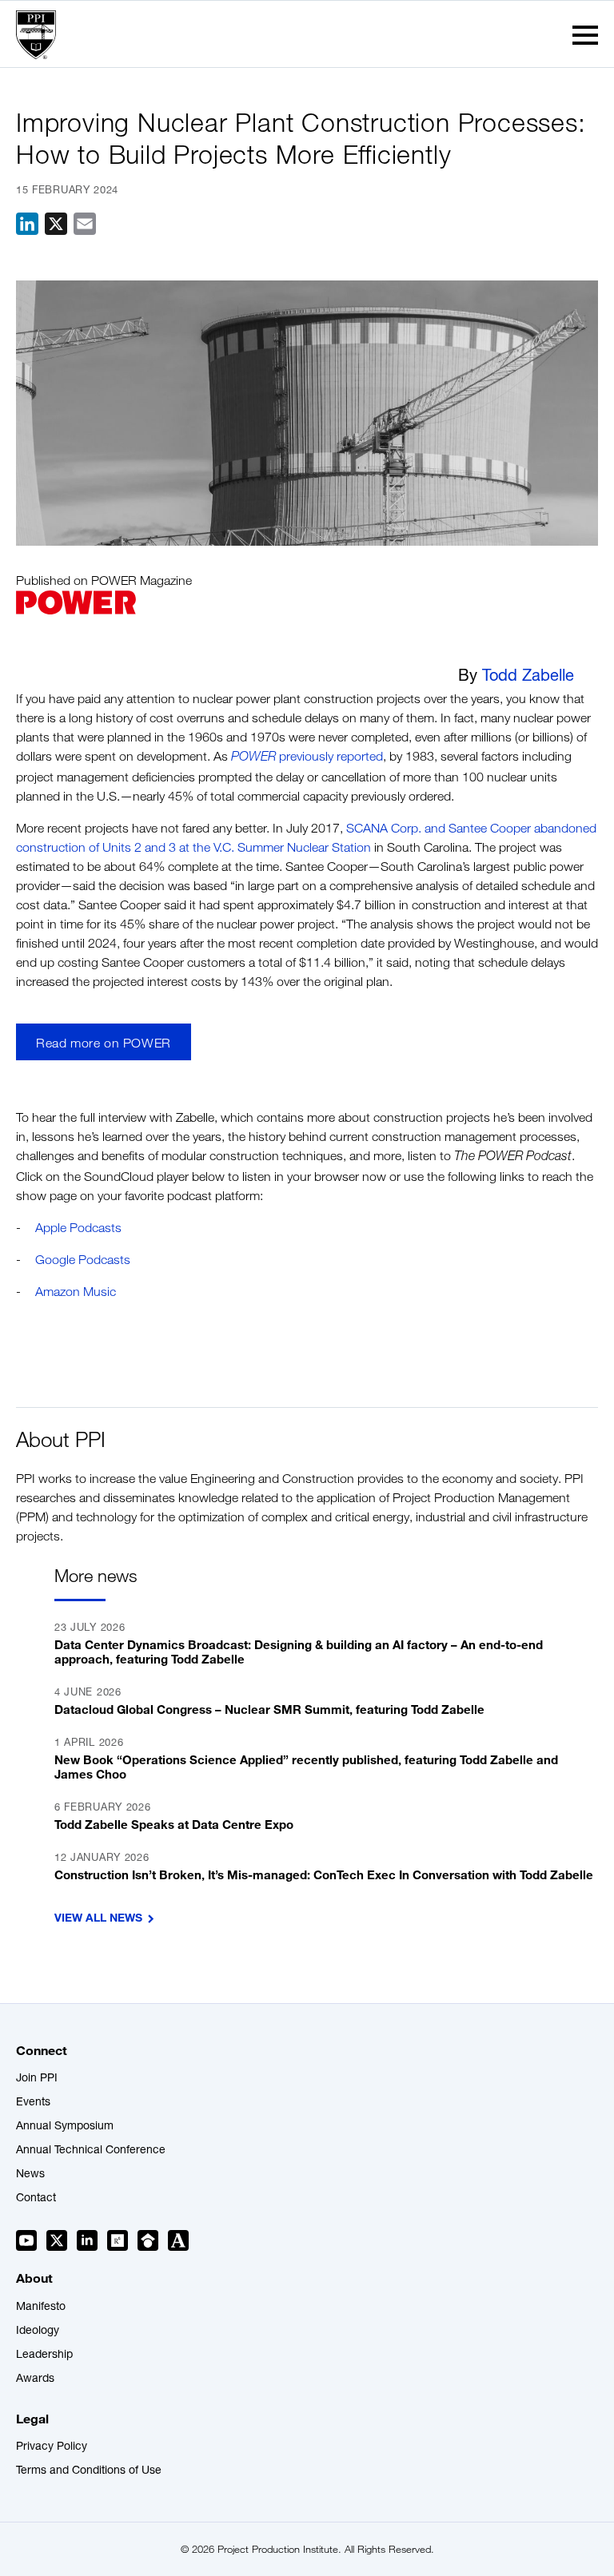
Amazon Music (76, 1292)
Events (33, 2103)
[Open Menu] (585, 35)
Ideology (38, 2332)
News (30, 2175)
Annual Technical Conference (91, 2151)
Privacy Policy (52, 2447)
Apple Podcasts (78, 1228)
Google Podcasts (83, 1260)
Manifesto (41, 2308)
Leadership (44, 2355)
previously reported (307, 756)
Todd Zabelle (528, 678)
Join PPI (37, 2079)
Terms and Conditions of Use (89, 2471)
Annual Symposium (65, 2127)
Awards (35, 2379)
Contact (36, 2199)
